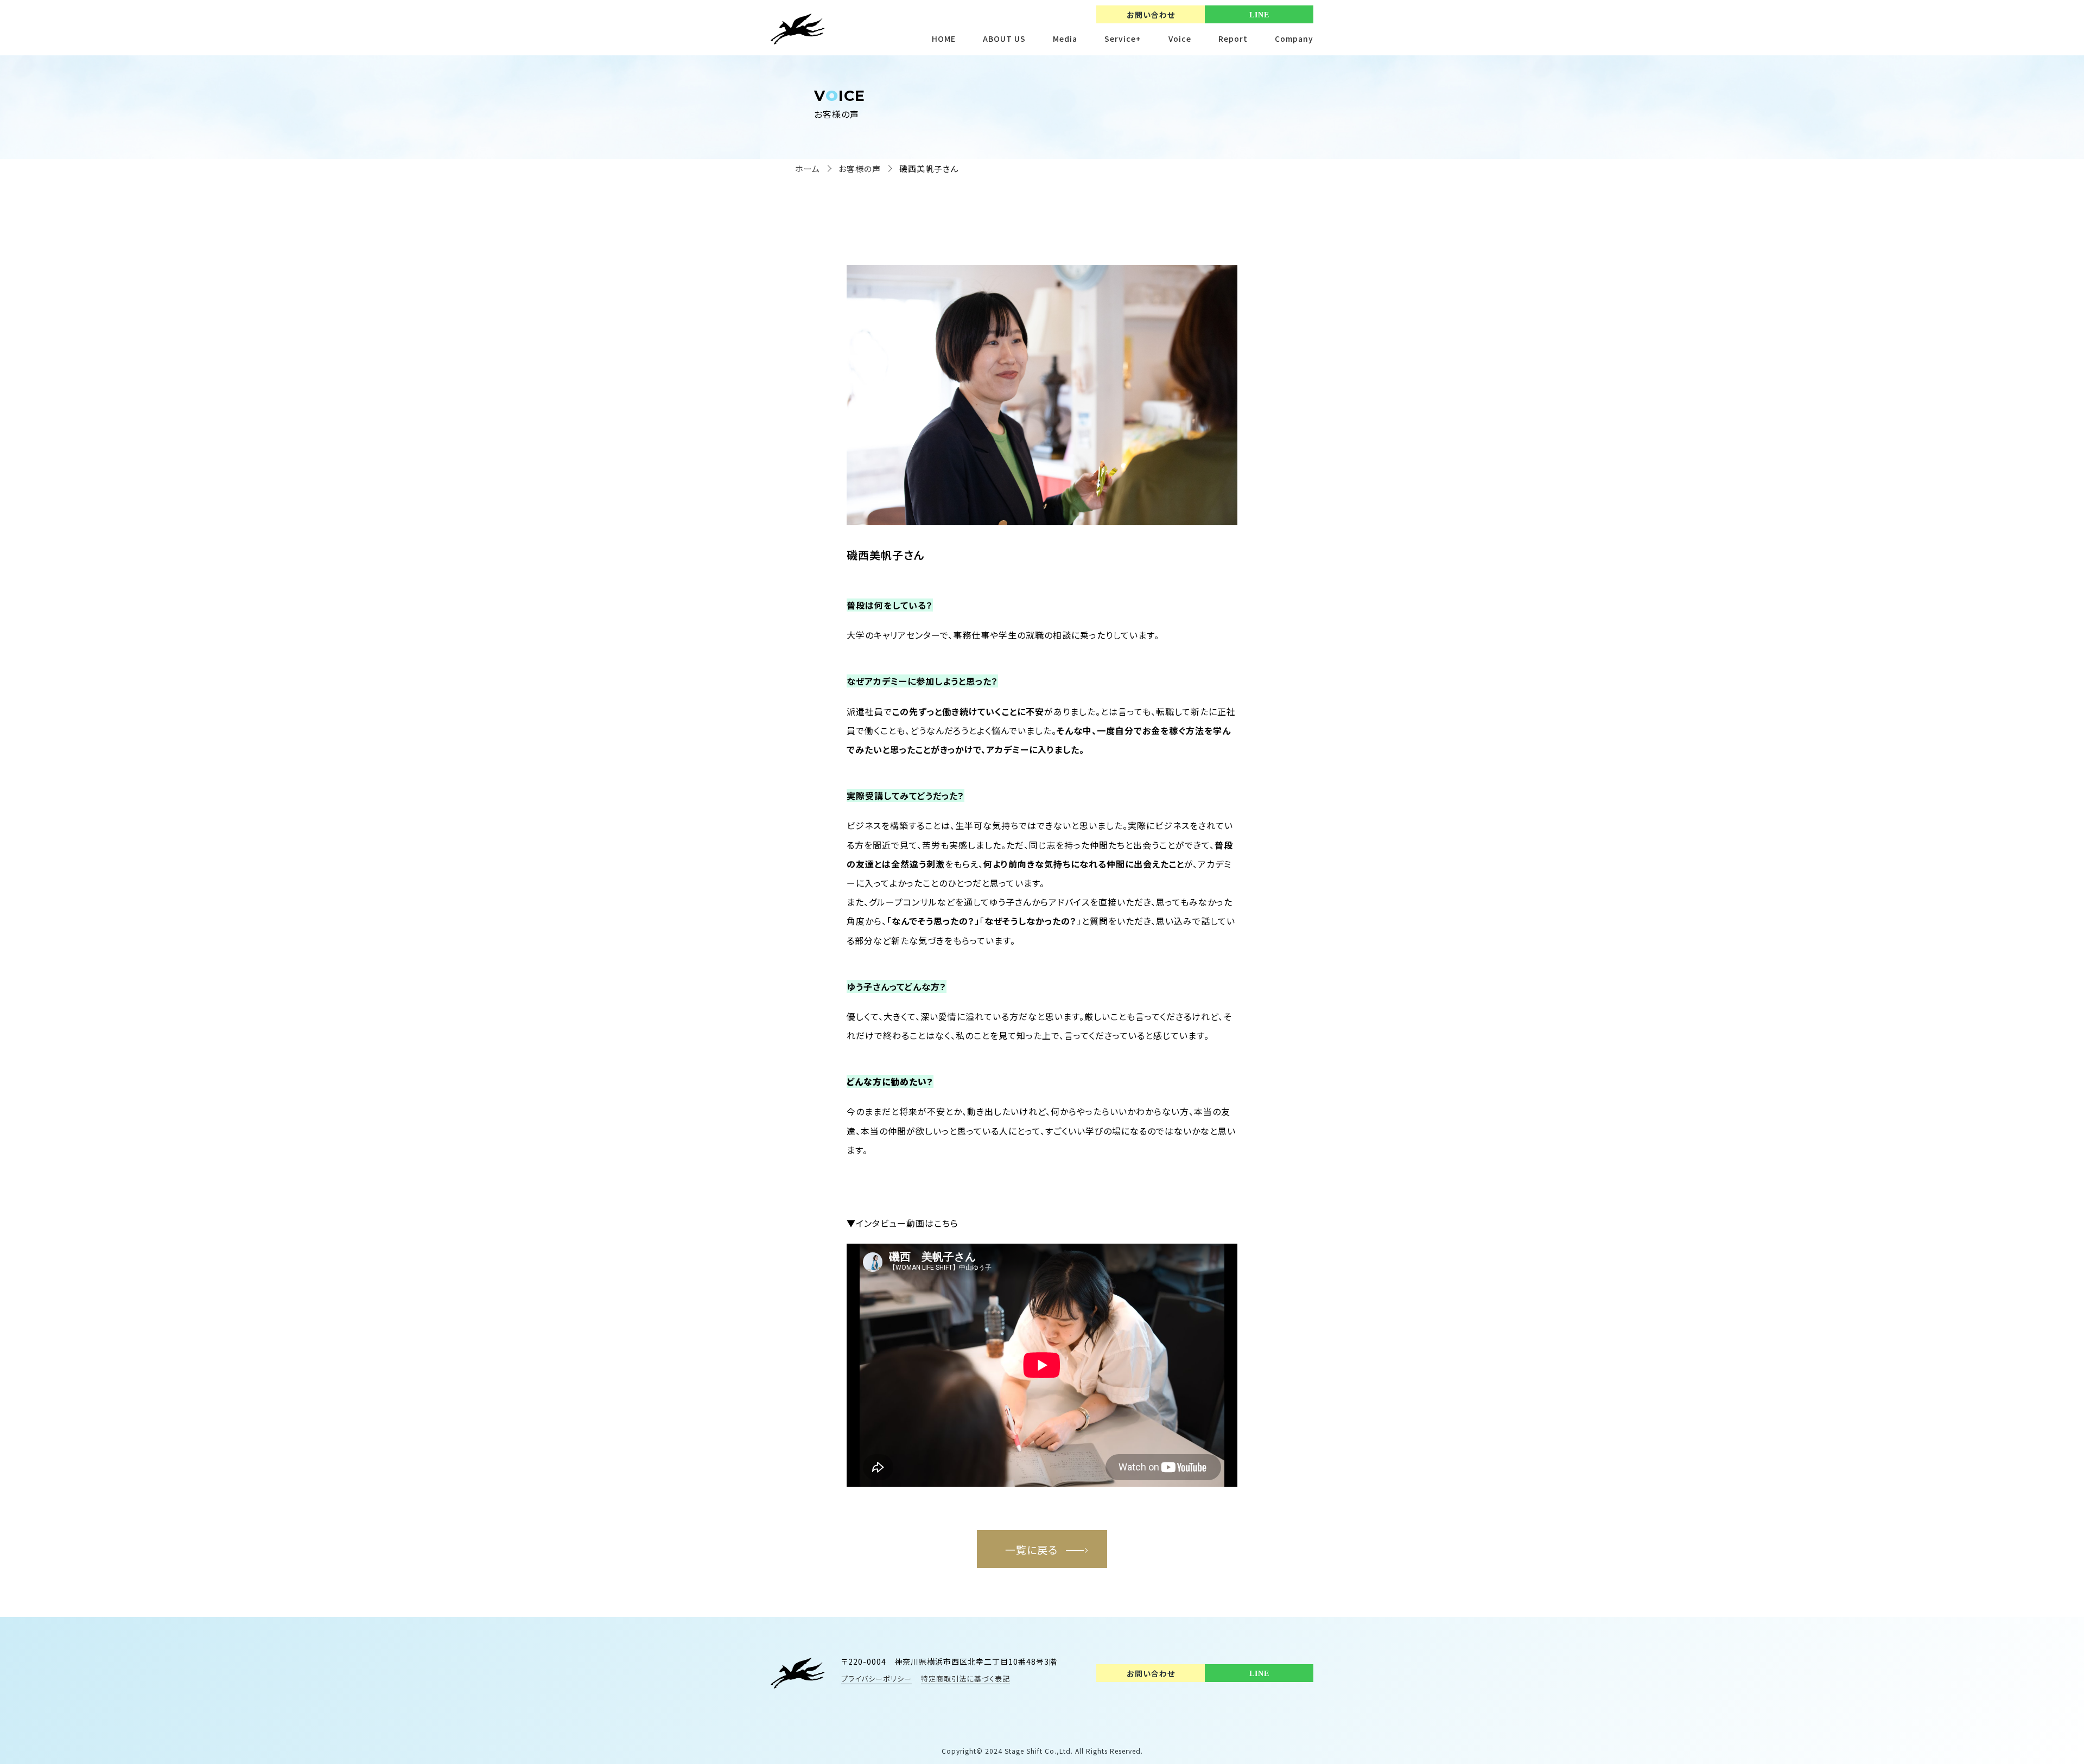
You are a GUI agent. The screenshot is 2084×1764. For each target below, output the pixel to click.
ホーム (808, 168)
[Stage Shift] (798, 1673)
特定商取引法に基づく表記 (965, 1679)
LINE (1259, 15)
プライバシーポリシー (876, 1679)
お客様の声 (860, 168)
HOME (944, 39)
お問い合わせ (1151, 15)
